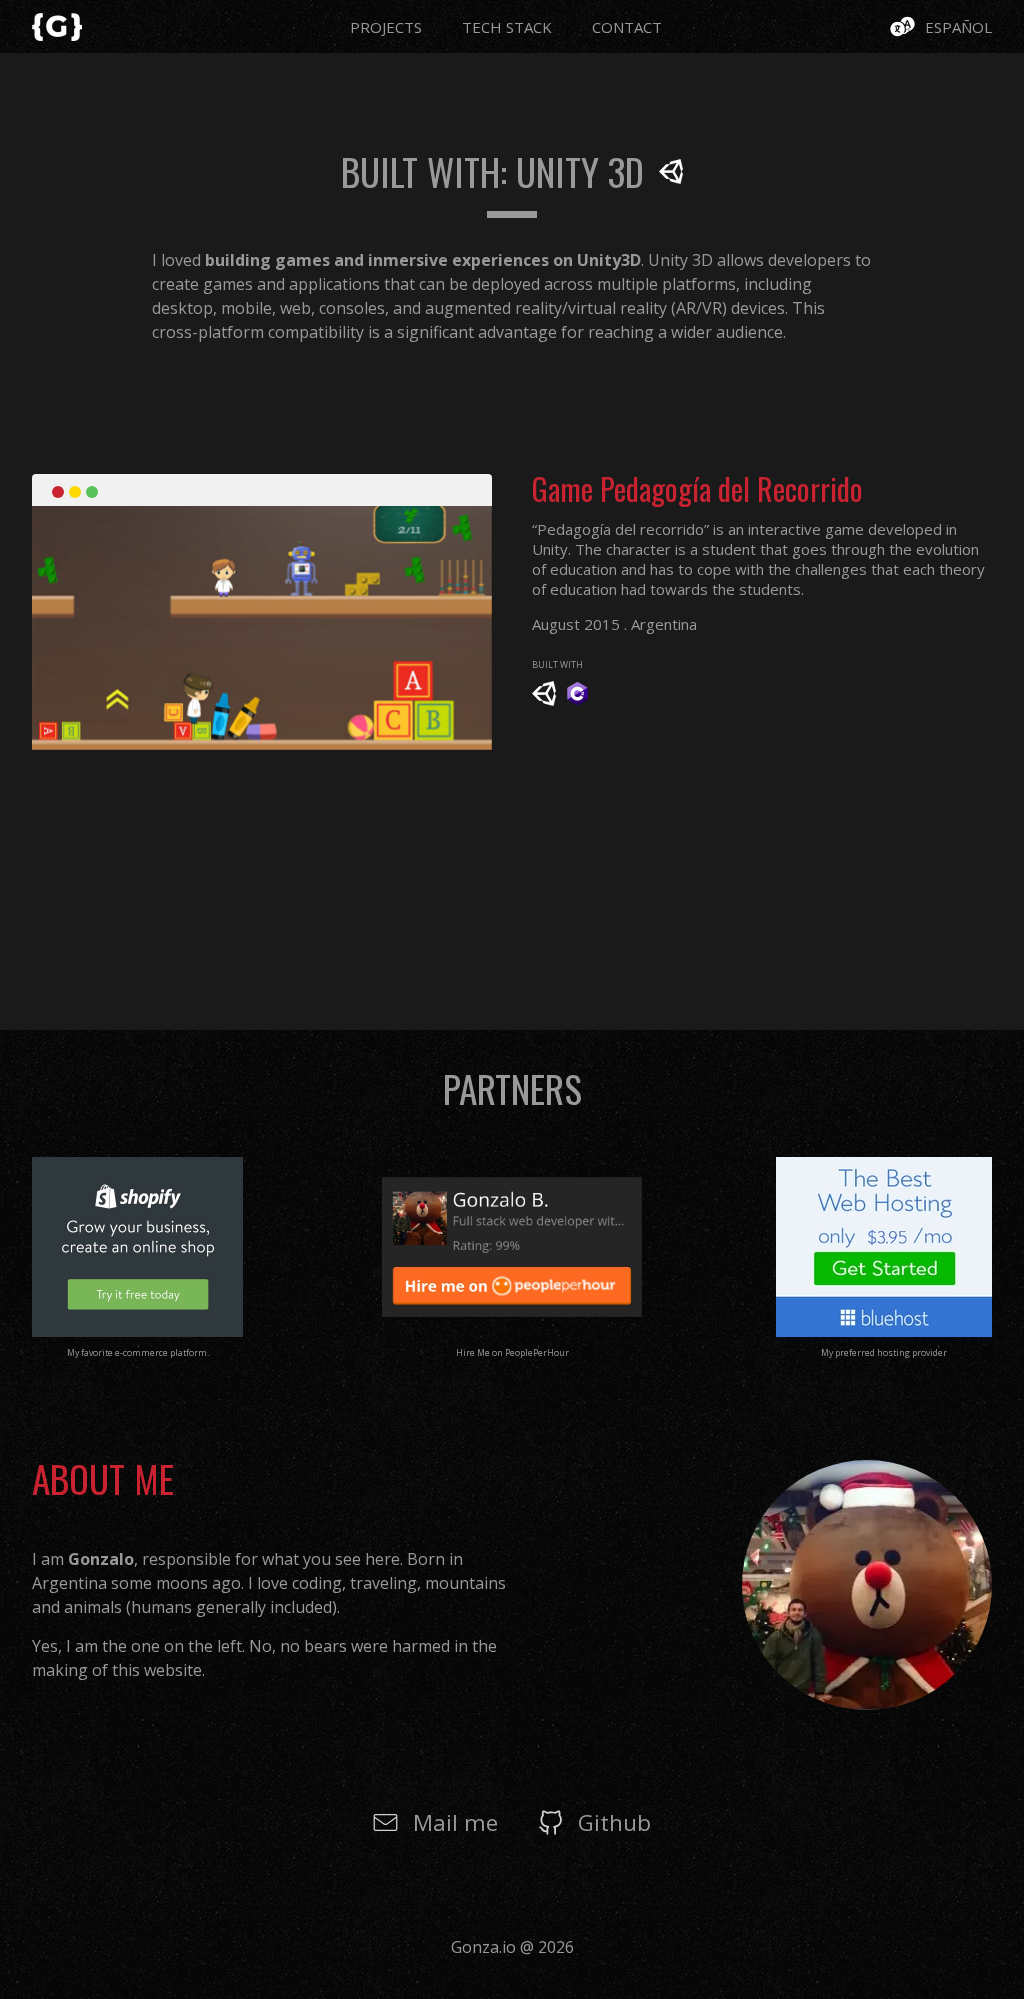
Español (958, 27)
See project (322, 626)
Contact (627, 27)
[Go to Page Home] (57, 23)
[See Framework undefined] (544, 700)
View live (193, 626)
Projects (386, 27)
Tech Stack (507, 27)
